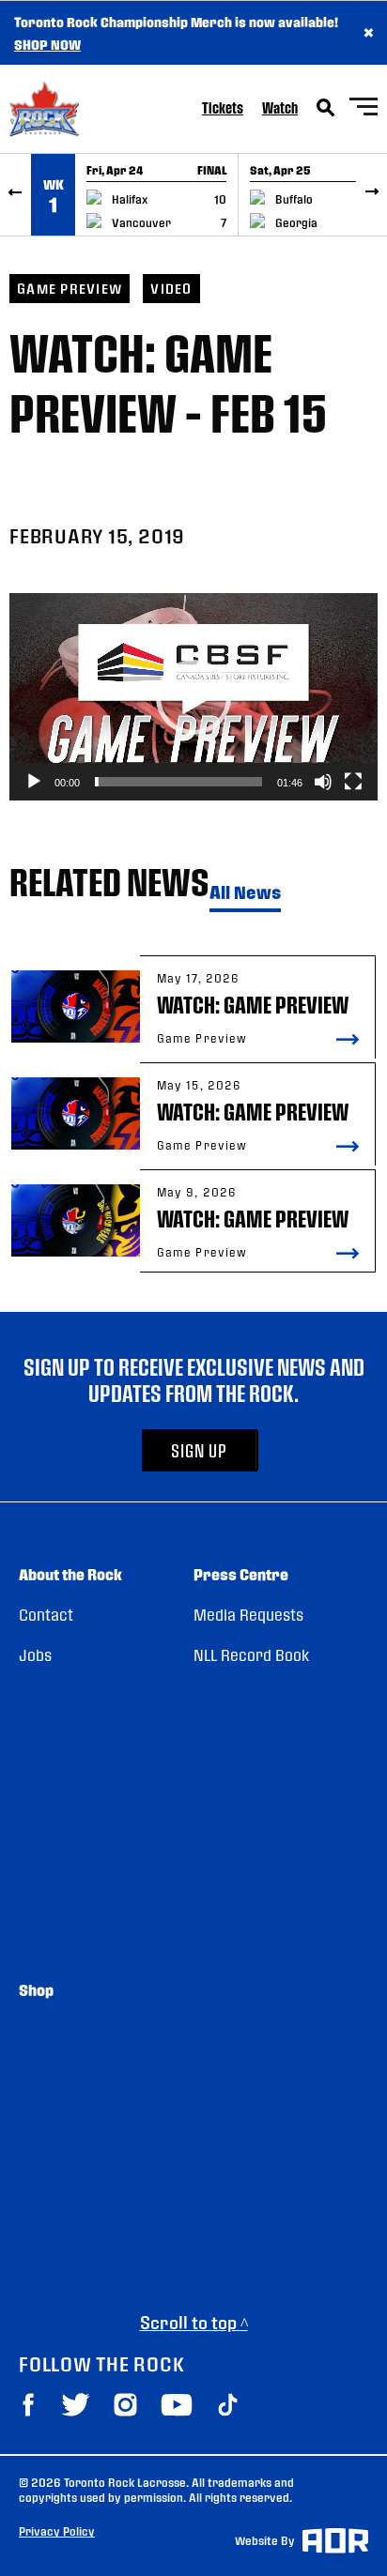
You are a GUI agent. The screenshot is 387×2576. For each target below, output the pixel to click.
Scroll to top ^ (194, 2322)
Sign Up (199, 1450)
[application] (193, 697)
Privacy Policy (57, 2531)
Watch (280, 107)
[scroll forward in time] (372, 195)
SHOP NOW (47, 44)
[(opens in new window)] (28, 2405)
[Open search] (326, 108)
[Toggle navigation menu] (364, 109)
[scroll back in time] (15, 195)
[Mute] (323, 782)
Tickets (223, 107)
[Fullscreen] (353, 782)
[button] (193, 697)
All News (245, 893)
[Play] (34, 782)
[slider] (178, 782)
